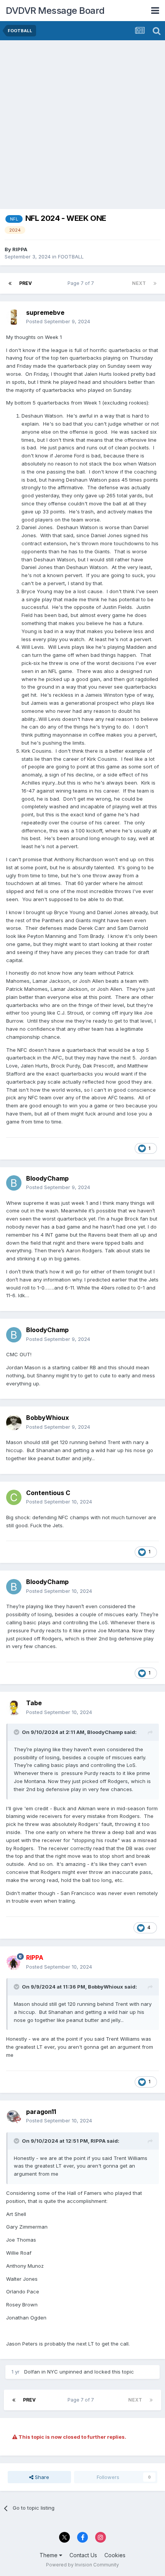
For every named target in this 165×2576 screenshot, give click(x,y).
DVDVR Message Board (55, 11)
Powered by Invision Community (82, 2565)
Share (41, 2477)
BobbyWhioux (48, 1418)
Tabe (34, 1703)
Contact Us (83, 2555)
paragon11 (41, 2112)
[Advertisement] (82, 127)
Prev (26, 283)
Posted (58, 321)
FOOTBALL (71, 257)
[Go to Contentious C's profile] (14, 1497)
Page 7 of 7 (82, 283)
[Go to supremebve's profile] (14, 317)
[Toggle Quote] (17, 1732)
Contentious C (48, 1493)
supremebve (45, 313)
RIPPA (20, 249)
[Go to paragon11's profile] (14, 2116)
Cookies (115, 2555)
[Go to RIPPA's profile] (14, 1962)
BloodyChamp (47, 1178)
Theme (49, 2555)
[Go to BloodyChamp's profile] (14, 1183)
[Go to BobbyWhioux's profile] (14, 1423)
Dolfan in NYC (41, 2372)
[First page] (10, 283)
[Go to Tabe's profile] (14, 1708)
